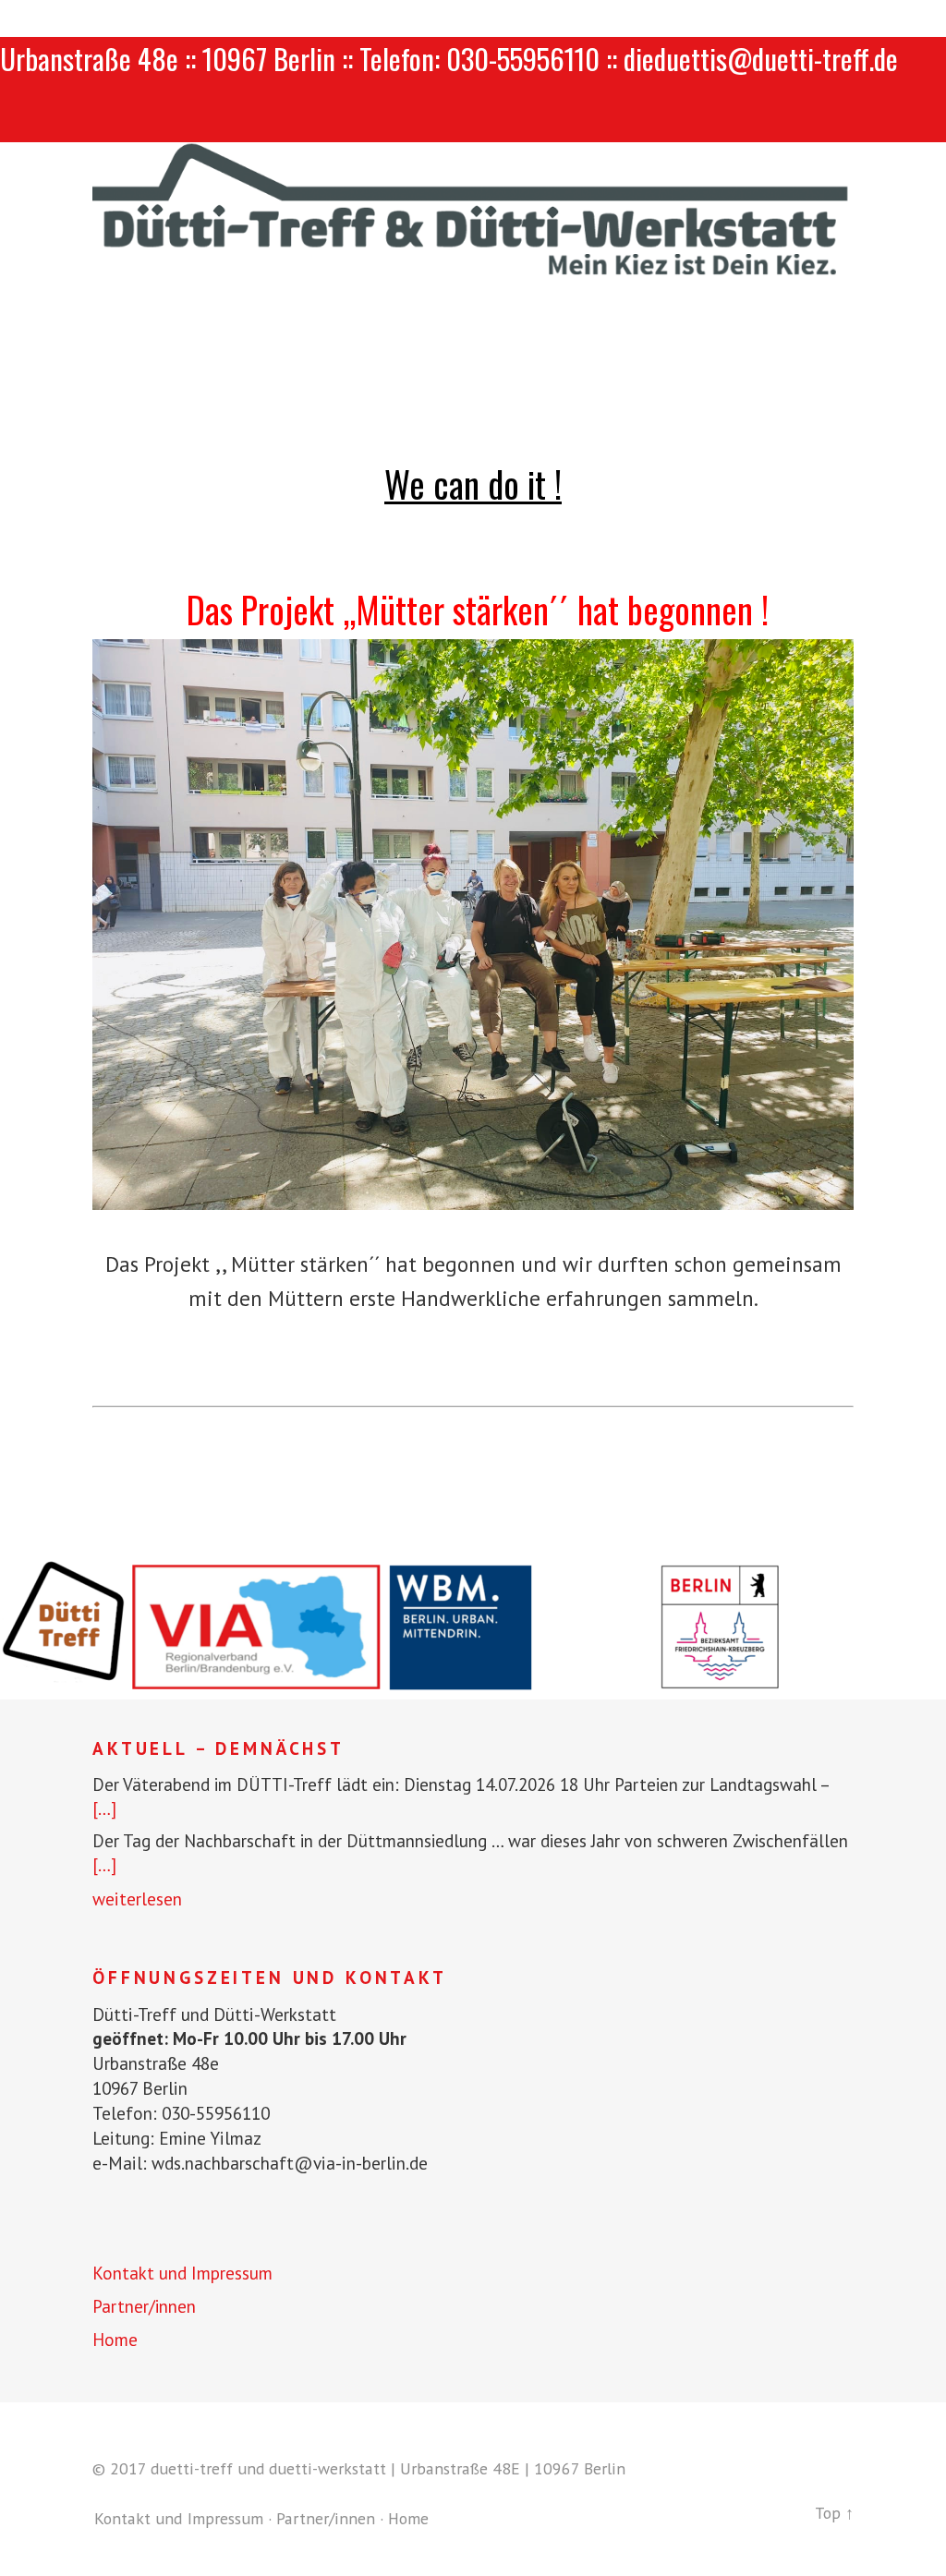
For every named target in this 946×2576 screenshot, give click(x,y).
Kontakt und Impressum (182, 2273)
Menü (473, 119)
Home (115, 2340)
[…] (104, 1808)
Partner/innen (144, 2306)
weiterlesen (137, 1899)
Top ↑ (834, 2513)
